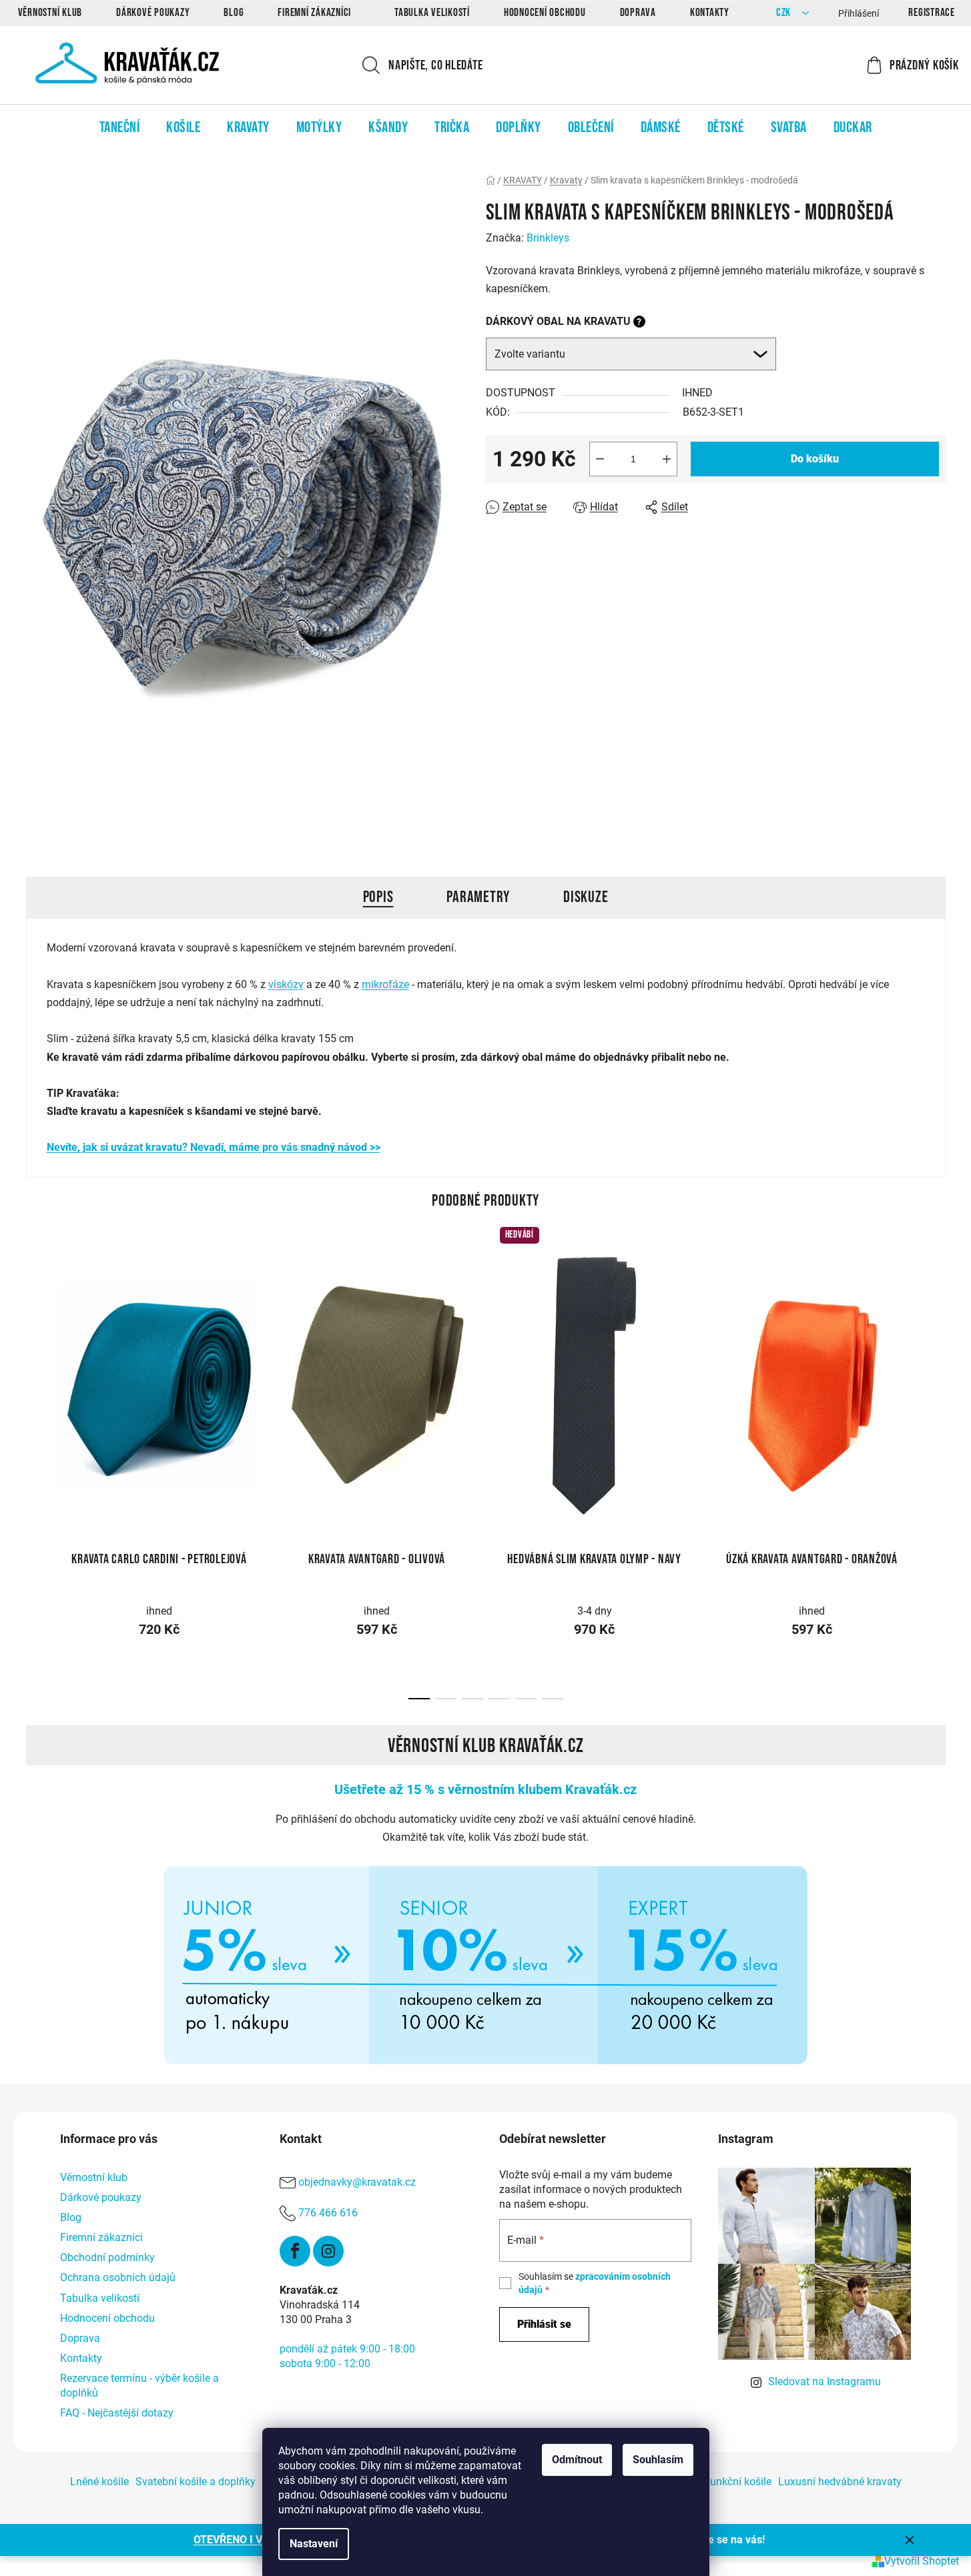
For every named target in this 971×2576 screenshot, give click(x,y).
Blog (234, 13)
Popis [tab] (378, 897)
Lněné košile (99, 2482)
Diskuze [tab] (586, 897)
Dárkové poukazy (153, 13)
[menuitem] (120, 127)
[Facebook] (295, 2251)
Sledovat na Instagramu (825, 2382)
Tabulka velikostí (432, 13)
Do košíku (815, 459)
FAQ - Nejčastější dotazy (117, 2413)
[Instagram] (328, 2251)
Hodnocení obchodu (545, 13)
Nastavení (314, 2544)
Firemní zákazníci (314, 13)
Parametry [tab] (478, 897)
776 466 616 (328, 2213)
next (935, 1379)
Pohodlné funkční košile (715, 2482)
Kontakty (710, 13)
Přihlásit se (544, 2324)
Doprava (638, 13)
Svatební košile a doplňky (196, 2482)
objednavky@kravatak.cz (357, 2182)
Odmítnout (577, 2460)
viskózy (286, 984)
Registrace (932, 13)
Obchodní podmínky (107, 2257)
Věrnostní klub (50, 13)
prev (37, 1379)
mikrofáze (385, 984)
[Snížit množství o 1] (600, 459)
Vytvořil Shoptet (922, 2561)
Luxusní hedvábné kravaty (840, 2482)
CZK (785, 13)
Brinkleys (548, 238)
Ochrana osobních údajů (118, 2277)
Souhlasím (658, 2460)
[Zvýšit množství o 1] (667, 459)
